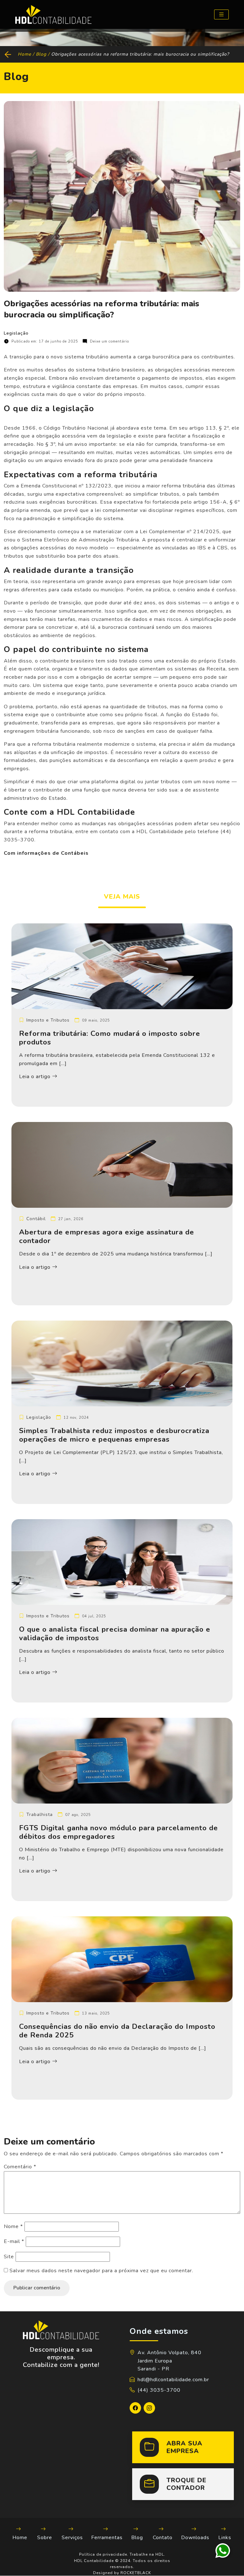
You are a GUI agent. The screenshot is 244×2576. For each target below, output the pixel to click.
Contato (163, 2538)
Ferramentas (107, 2538)
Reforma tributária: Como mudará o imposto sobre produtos (110, 1038)
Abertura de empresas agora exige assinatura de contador (107, 1236)
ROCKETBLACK (136, 2573)
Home (20, 2538)
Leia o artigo (36, 1077)
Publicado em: (45, 341)
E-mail (14, 2241)
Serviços (72, 2538)
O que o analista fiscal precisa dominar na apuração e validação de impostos (115, 1634)
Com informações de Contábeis (46, 853)
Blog (137, 2538)
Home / (27, 54)
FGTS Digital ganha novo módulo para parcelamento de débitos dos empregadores (119, 1832)
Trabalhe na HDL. (147, 2554)
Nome (13, 2226)
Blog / (44, 54)
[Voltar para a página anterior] (9, 54)
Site (9, 2257)
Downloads (195, 2538)
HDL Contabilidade (94, 2561)
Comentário (20, 2167)
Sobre (45, 2538)
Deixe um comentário (109, 341)
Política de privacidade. (104, 2554)
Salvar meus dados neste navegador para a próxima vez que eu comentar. (101, 2271)
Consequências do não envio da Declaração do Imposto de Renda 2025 (117, 2031)
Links (225, 2538)
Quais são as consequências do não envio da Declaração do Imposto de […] (113, 2048)
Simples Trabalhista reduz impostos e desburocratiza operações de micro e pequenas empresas (114, 1435)
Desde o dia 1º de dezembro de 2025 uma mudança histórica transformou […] (116, 1254)
